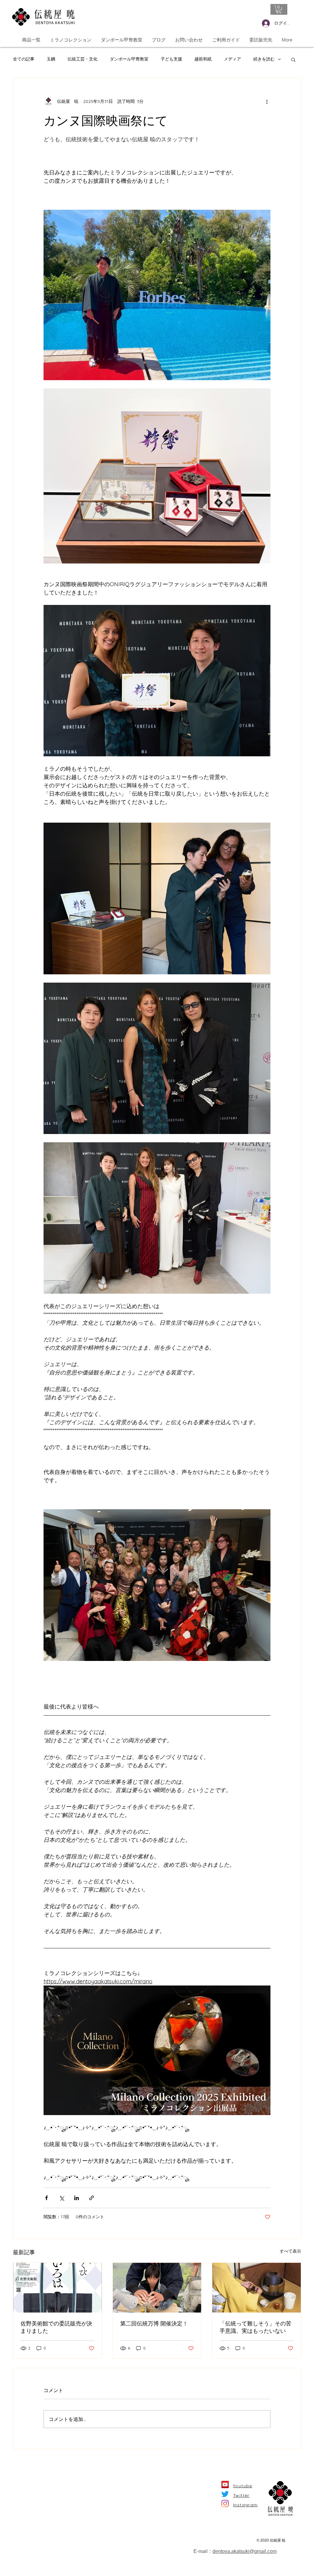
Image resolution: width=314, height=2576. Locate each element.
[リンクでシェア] (92, 2198)
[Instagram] (225, 2504)
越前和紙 (203, 59)
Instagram (245, 2505)
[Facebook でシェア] (46, 2198)
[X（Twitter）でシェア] (61, 2198)
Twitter (241, 2495)
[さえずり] (225, 2494)
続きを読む (264, 59)
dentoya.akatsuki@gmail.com (245, 2551)
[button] (279, 9)
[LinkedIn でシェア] (77, 2198)
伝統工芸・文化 (82, 59)
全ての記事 (24, 59)
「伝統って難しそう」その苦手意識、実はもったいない (255, 2327)
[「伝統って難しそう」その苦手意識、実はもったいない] (257, 2288)
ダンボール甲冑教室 (129, 59)
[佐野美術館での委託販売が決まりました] (57, 2288)
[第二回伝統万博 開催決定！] (157, 2288)
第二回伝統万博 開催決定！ (154, 2323)
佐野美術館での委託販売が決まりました (56, 2327)
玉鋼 (51, 59)
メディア (232, 59)
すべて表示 (290, 2251)
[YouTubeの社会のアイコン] (225, 2484)
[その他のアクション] (267, 101)
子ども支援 (171, 59)
